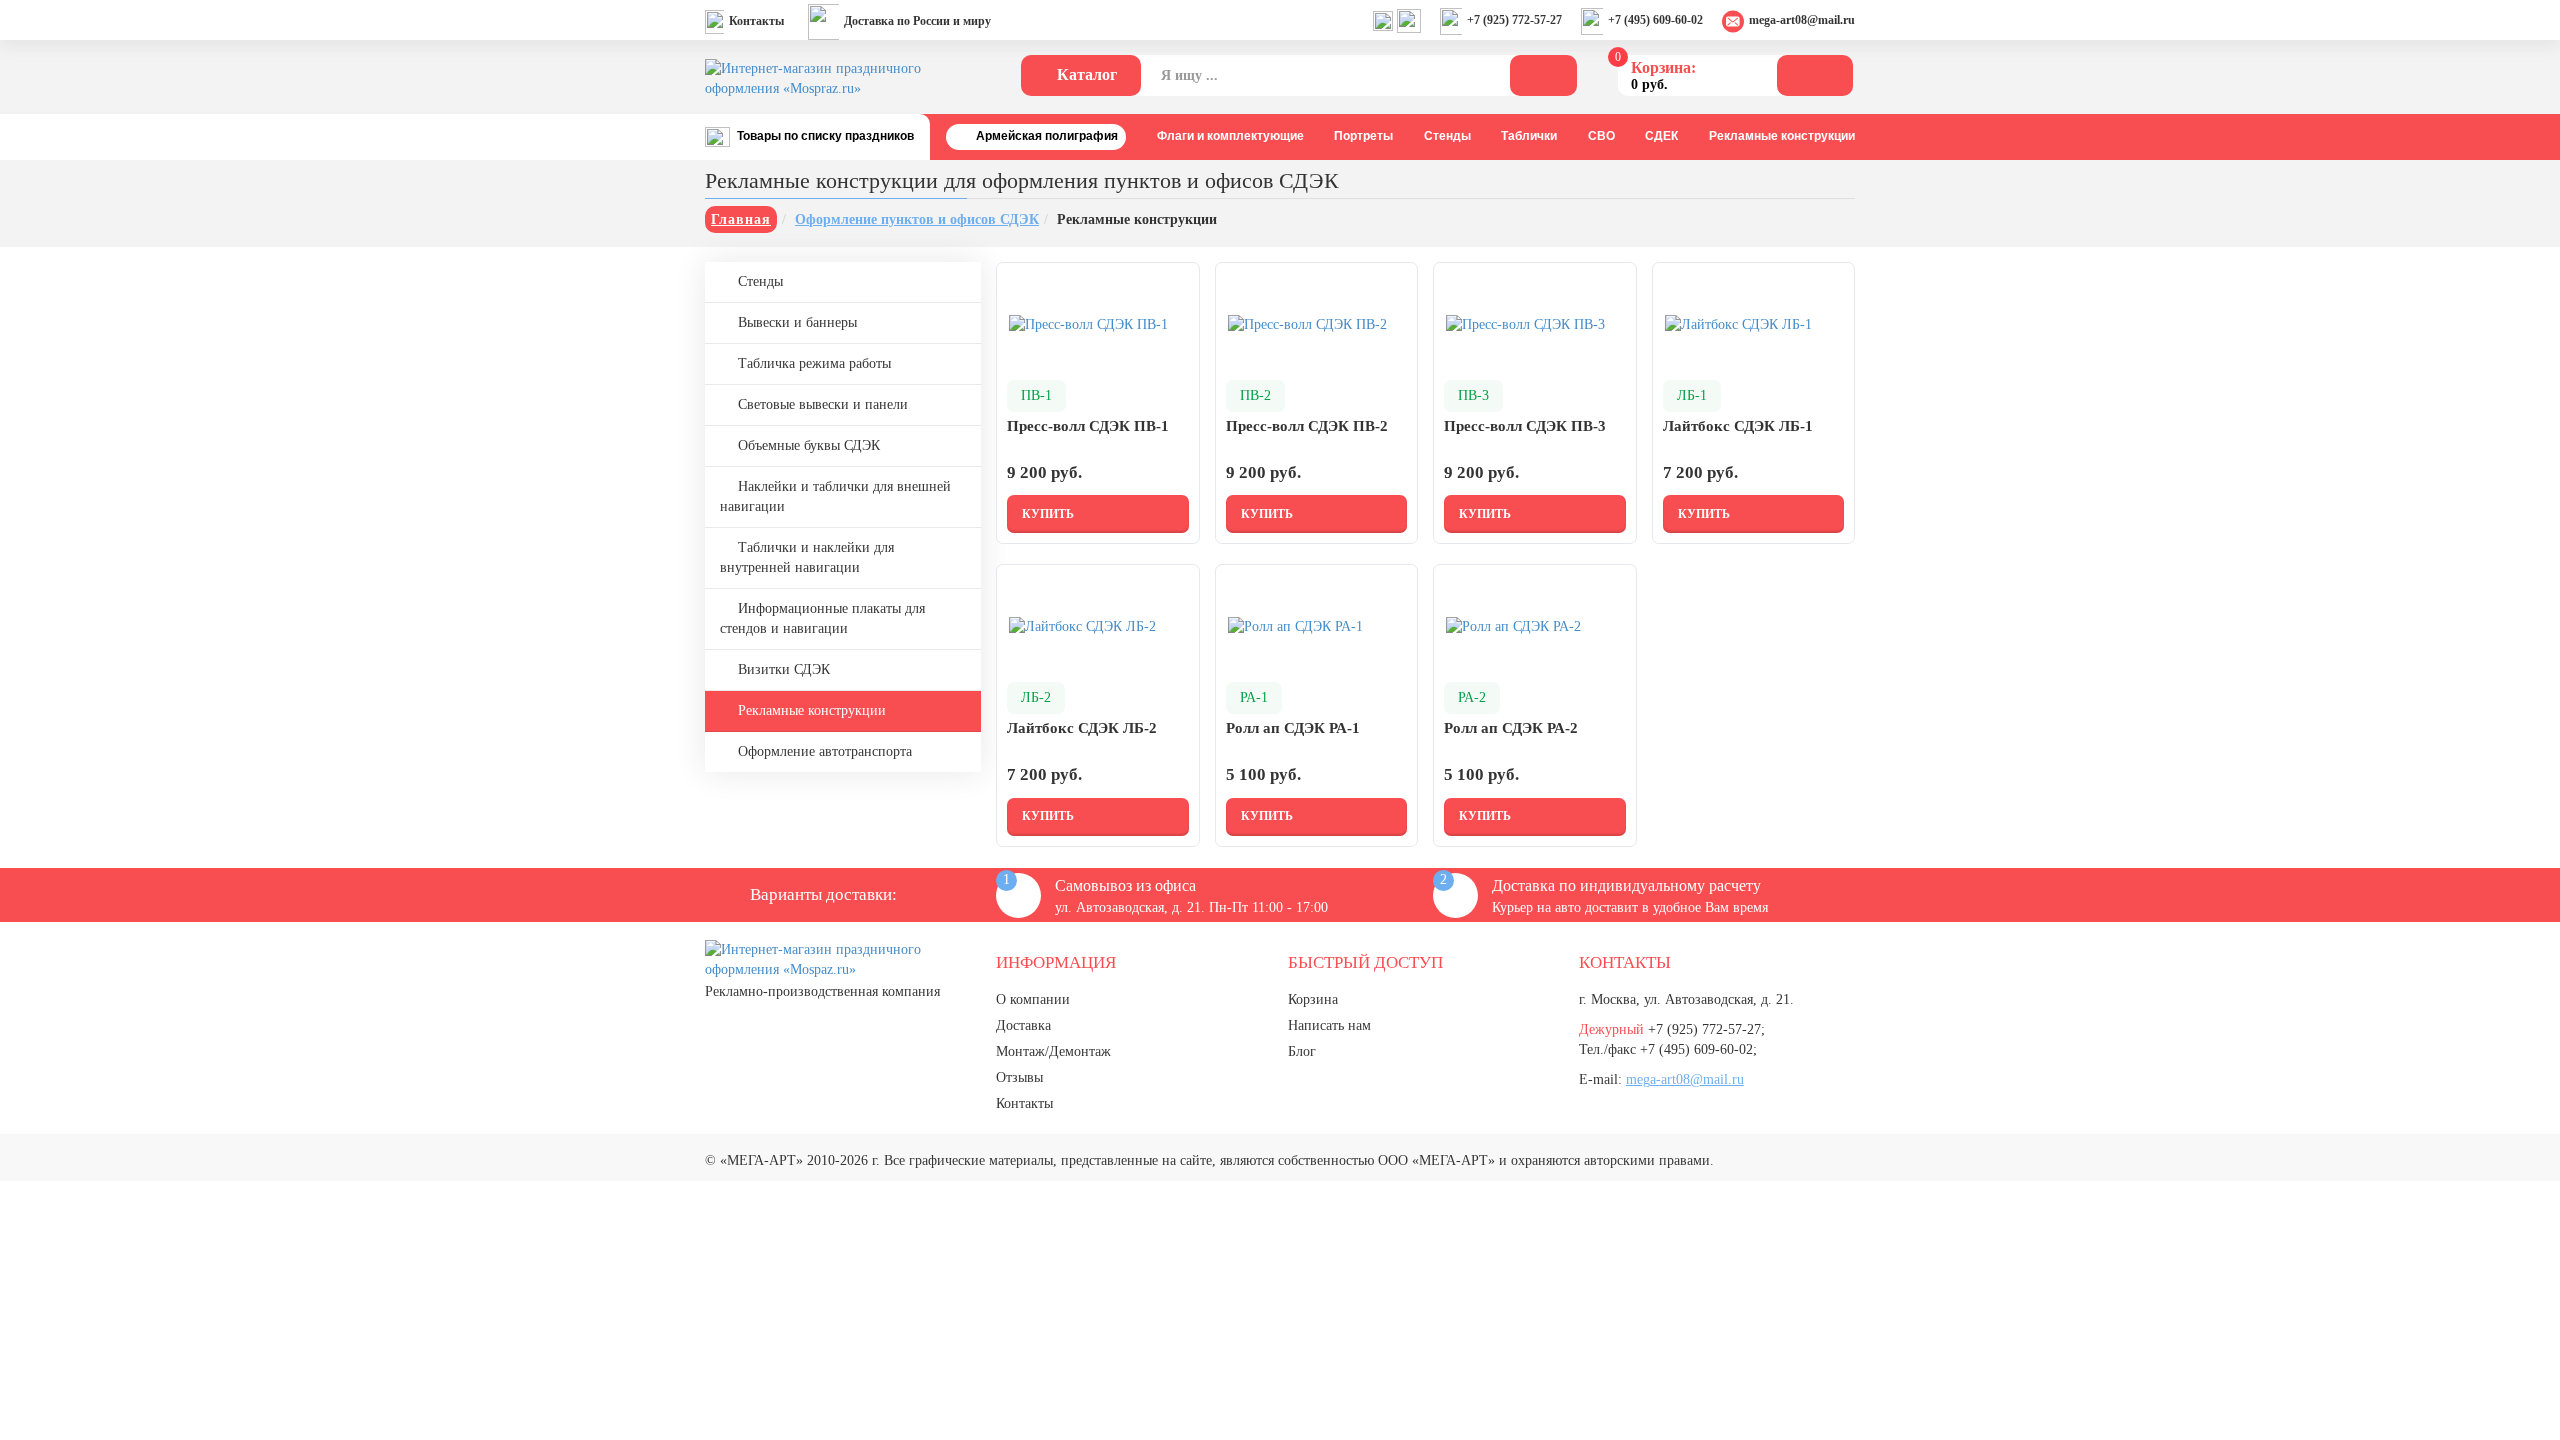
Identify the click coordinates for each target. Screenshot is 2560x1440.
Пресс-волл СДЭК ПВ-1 (1088, 426)
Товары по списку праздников (825, 136)
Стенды (1447, 136)
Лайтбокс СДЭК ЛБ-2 (1082, 728)
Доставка (1023, 1025)
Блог (1302, 1051)
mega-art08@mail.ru (1802, 20)
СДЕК (1661, 136)
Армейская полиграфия (1047, 136)
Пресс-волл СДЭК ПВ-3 (1525, 426)
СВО (1601, 136)
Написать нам (1329, 1025)
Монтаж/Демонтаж (1053, 1051)
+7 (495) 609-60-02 (1655, 20)
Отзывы (1019, 1077)
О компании (1033, 999)
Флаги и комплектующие (1230, 136)
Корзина (1313, 999)
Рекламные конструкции (1782, 136)
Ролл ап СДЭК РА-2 (1511, 728)
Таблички (1529, 136)
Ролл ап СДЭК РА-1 (1293, 728)
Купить (1048, 514)
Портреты (1363, 136)
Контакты (756, 21)
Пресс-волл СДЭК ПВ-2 (1307, 426)
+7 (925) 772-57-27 (1514, 20)
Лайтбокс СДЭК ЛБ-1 (1738, 426)
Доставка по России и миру (917, 21)
